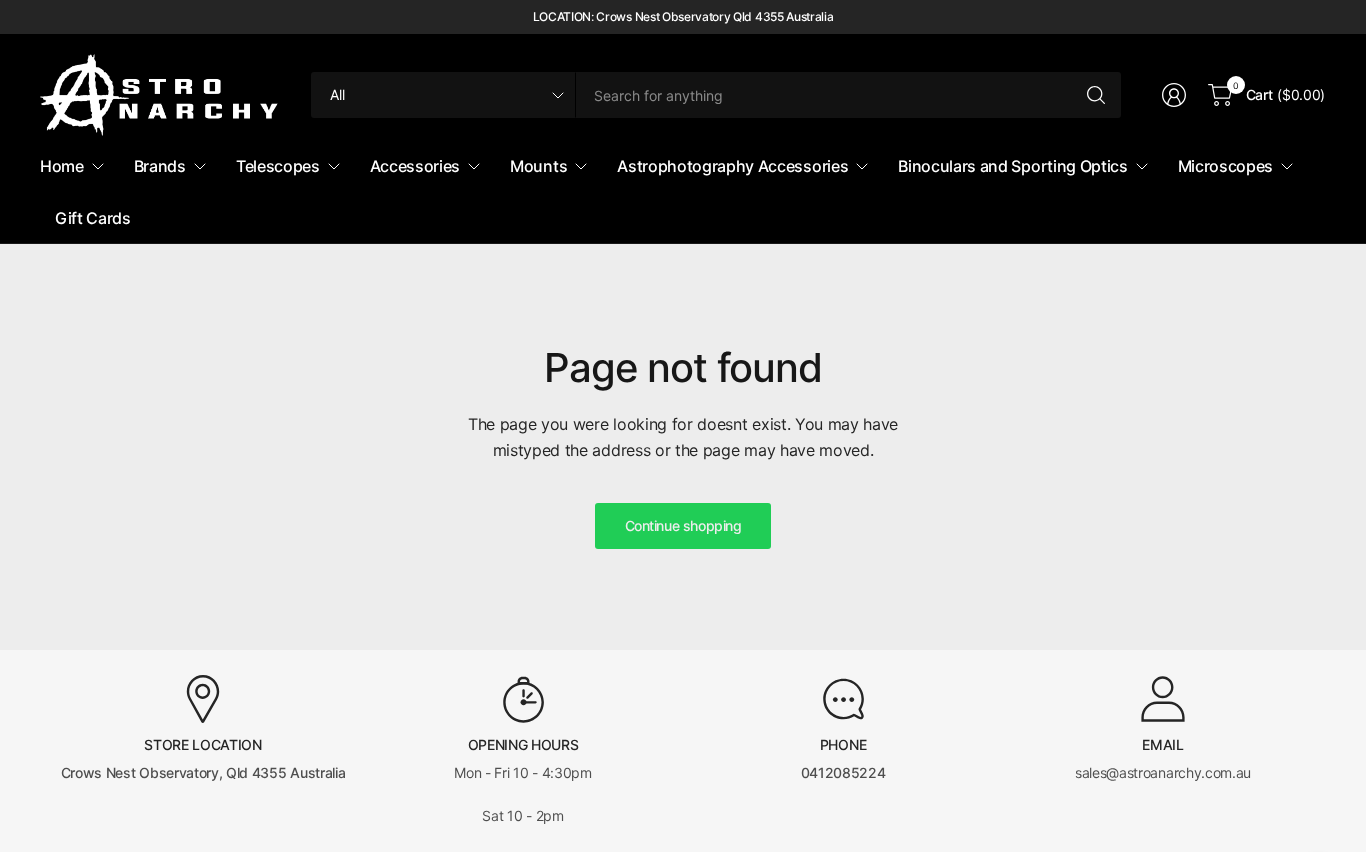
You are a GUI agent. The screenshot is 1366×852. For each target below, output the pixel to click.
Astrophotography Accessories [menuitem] (732, 166)
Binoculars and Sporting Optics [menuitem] (1012, 166)
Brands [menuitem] (160, 166)
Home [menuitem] (62, 166)
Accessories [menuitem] (415, 166)
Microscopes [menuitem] (1225, 166)
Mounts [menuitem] (538, 166)
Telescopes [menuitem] (278, 166)
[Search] (1096, 95)
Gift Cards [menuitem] (93, 218)
